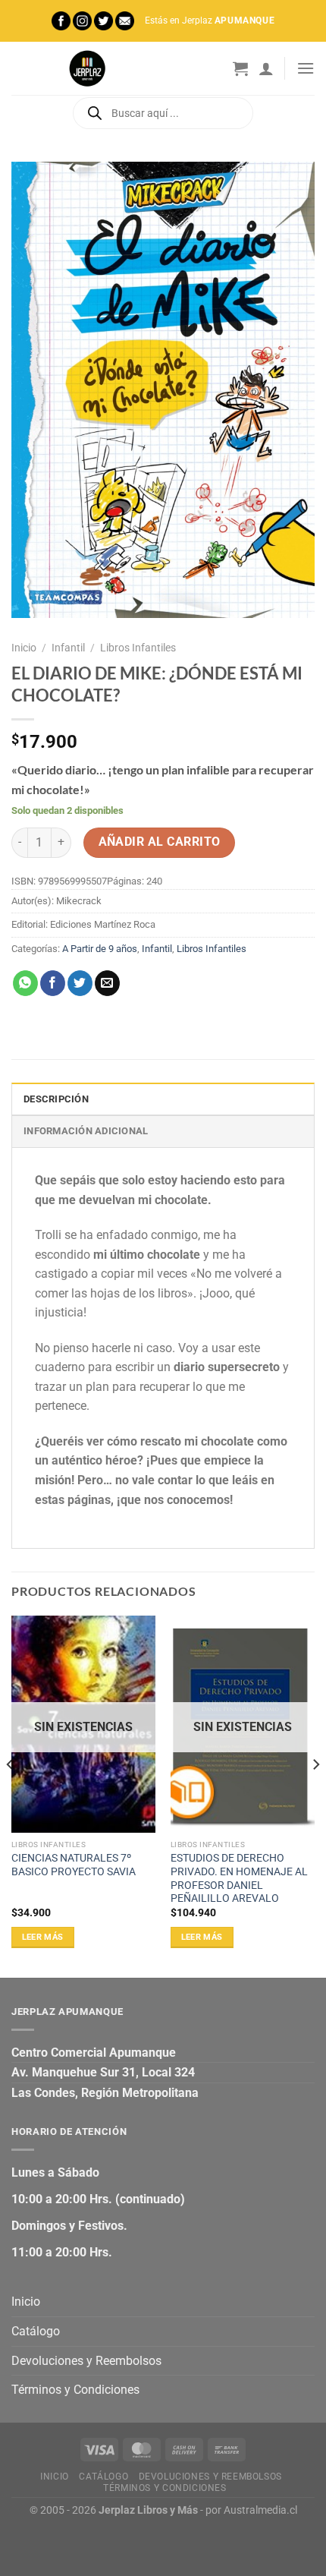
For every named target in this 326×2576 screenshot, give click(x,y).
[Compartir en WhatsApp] (25, 983)
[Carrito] (240, 68)
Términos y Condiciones (75, 2390)
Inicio (24, 648)
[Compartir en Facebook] (53, 983)
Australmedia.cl (260, 2510)
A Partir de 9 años (100, 949)
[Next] (315, 1795)
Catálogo (36, 2331)
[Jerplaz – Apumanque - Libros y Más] (87, 68)
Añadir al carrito (160, 842)
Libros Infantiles (138, 648)
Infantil (68, 648)
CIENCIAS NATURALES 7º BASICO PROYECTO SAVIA (74, 1865)
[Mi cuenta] (266, 68)
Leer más (43, 1937)
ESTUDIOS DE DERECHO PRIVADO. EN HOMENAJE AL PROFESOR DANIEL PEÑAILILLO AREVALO (239, 1878)
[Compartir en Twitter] (80, 983)
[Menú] (306, 68)
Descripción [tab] (56, 1099)
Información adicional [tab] (86, 1131)
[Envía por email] (107, 983)
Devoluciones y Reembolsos (86, 2361)
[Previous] (11, 1795)
